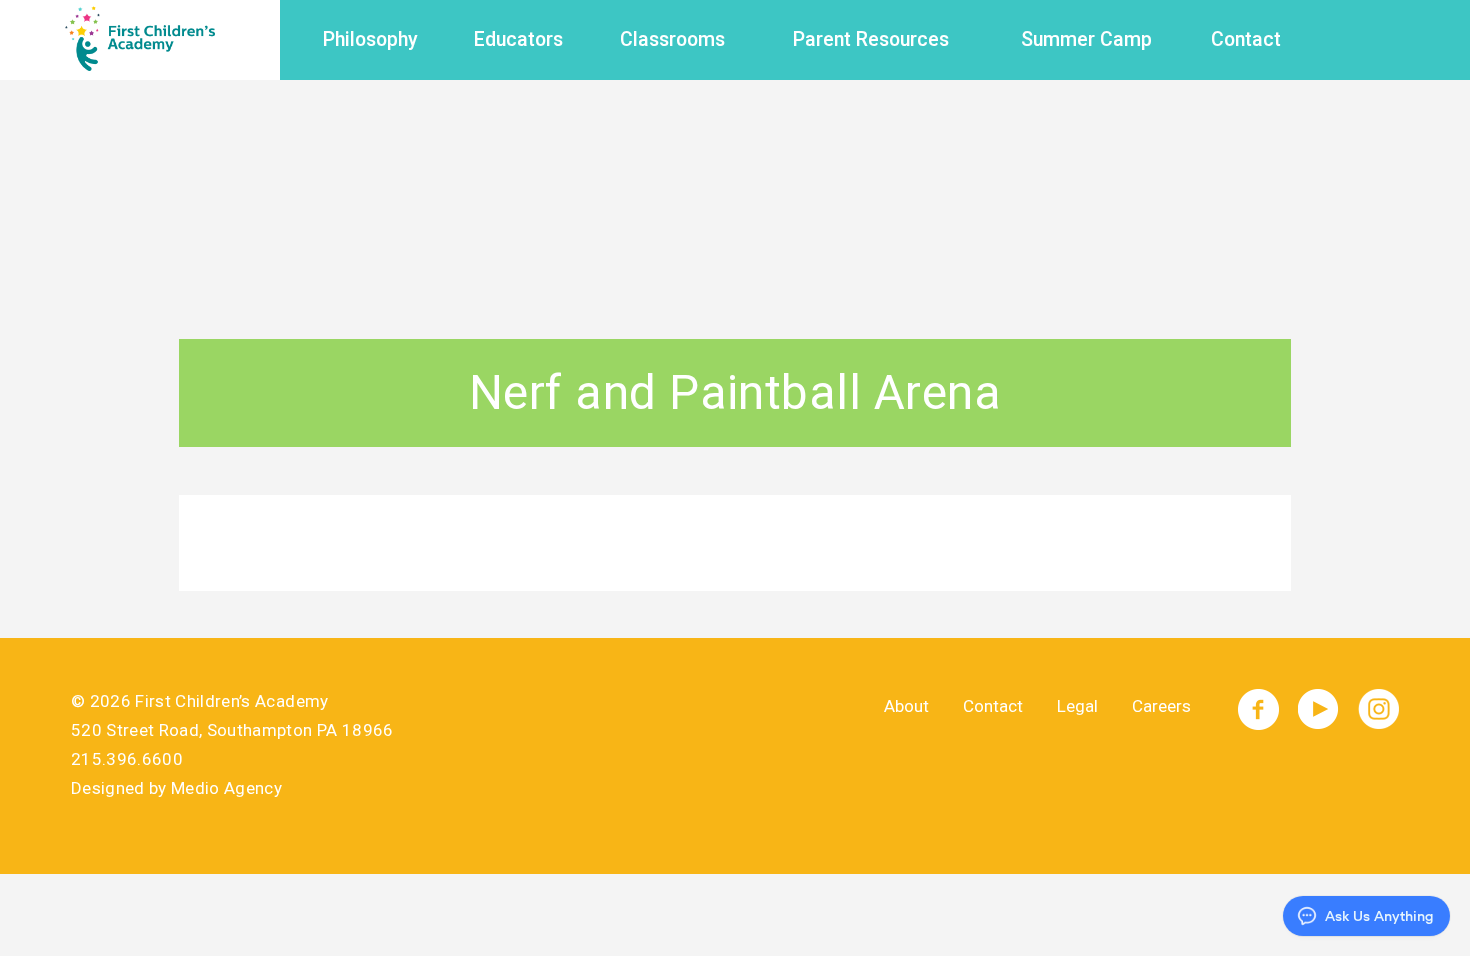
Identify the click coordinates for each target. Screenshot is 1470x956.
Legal (1077, 706)
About (906, 706)
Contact (1246, 39)
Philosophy (370, 39)
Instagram (1378, 709)
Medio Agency (226, 788)
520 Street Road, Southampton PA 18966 (232, 730)
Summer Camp (1086, 39)
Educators (518, 39)
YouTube (1318, 709)
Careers (1161, 706)
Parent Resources (871, 39)
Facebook (1258, 709)
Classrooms (672, 39)
